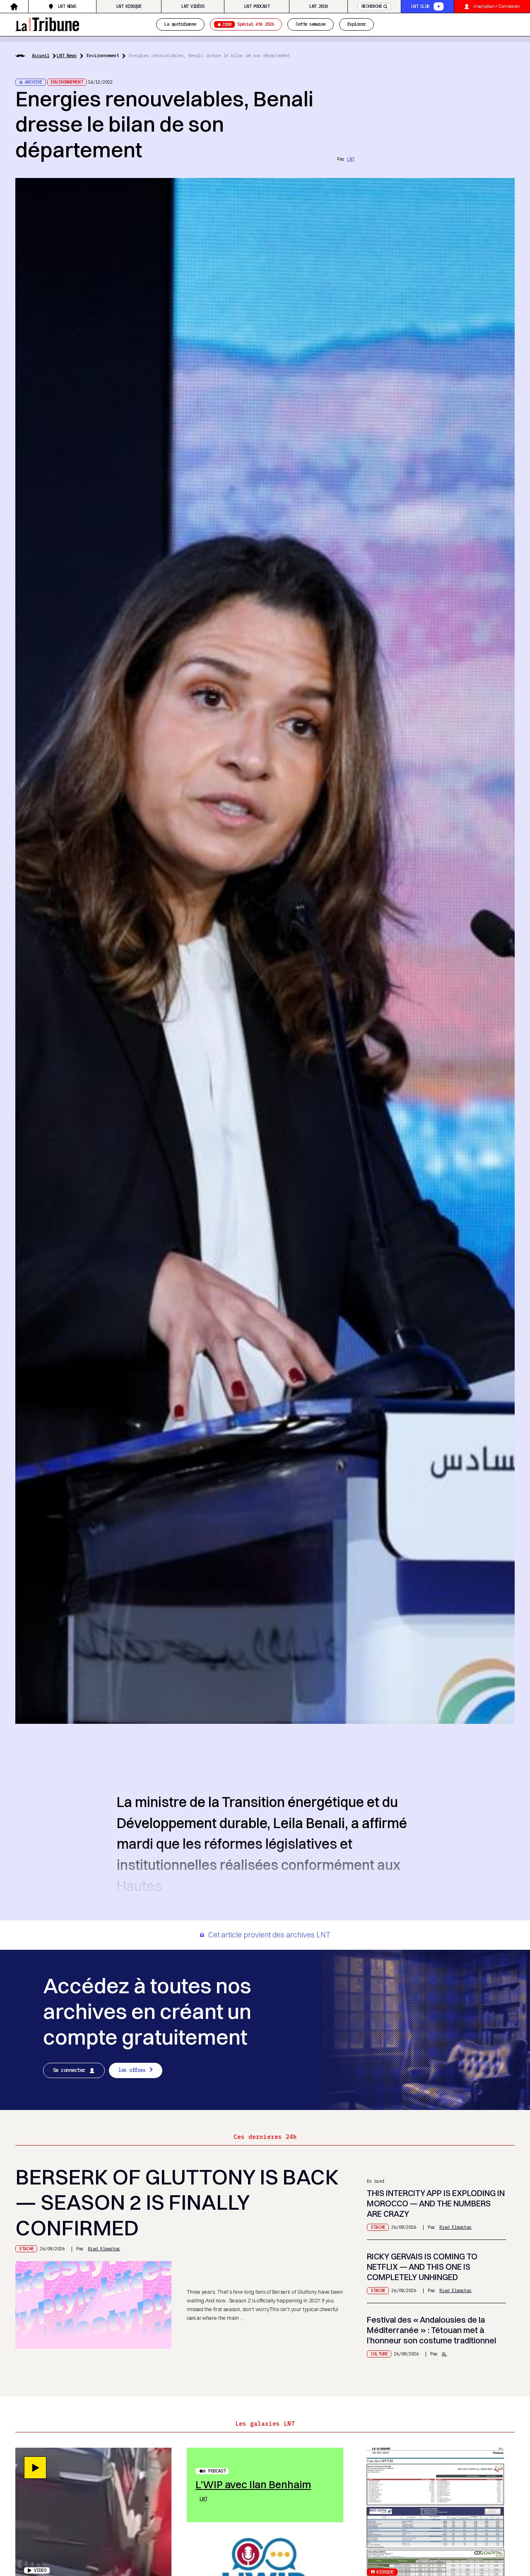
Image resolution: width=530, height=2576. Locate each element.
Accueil (41, 55)
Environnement (103, 55)
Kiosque (385, 2572)
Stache (26, 2249)
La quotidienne (180, 24)
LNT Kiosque (129, 6)
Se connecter (69, 2070)
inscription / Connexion (497, 6)
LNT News (67, 6)
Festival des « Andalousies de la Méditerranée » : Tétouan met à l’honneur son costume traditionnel (431, 2330)
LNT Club (420, 6)
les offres (132, 2070)
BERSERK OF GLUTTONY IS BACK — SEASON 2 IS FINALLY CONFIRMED (177, 2202)
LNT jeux (318, 6)
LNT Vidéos (193, 6)
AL (444, 2354)
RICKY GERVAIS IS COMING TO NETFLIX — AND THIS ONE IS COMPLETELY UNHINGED (422, 2267)
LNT (351, 159)
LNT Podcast (257, 6)
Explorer (357, 24)
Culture (379, 2354)
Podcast (217, 2471)
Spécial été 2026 (248, 24)
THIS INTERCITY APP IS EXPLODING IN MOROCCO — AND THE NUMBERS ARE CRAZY (436, 2204)
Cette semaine (310, 24)
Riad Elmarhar (104, 2249)
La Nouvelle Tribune (47, 24)
